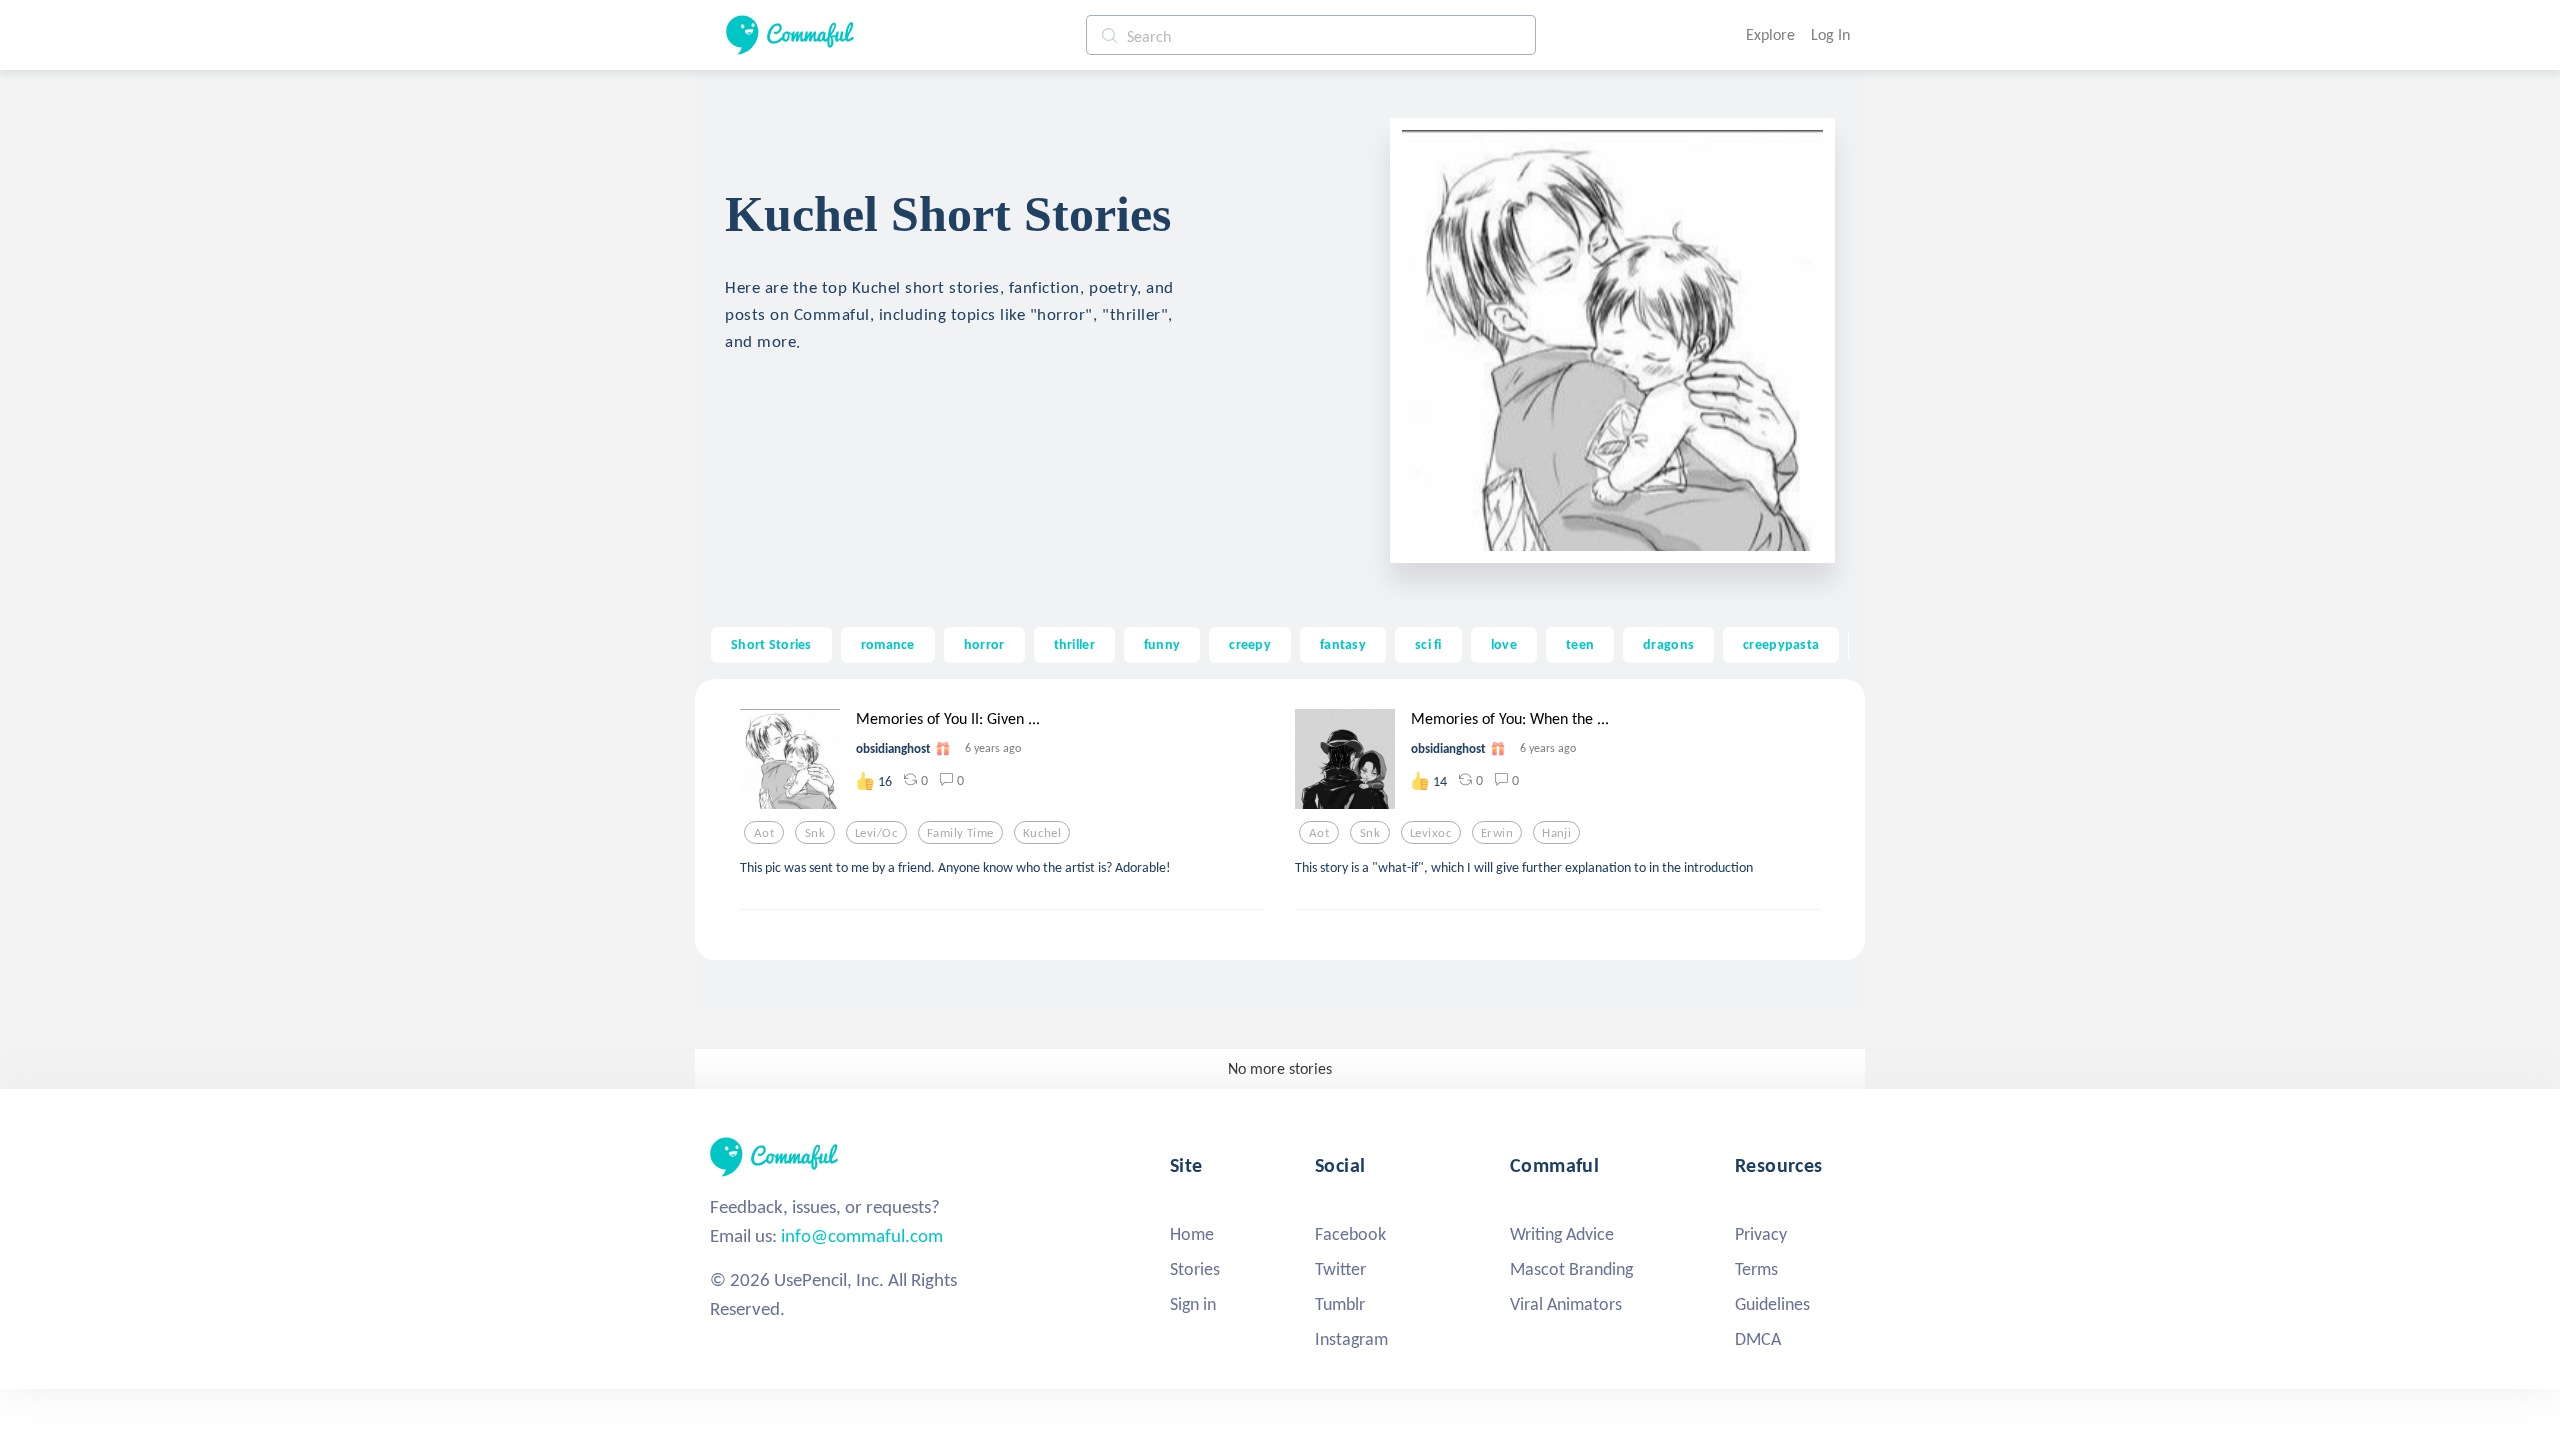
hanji (1556, 833)
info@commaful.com (862, 1235)
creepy (1250, 644)
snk (815, 833)
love (1504, 644)
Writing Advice (1562, 1234)
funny (1162, 644)
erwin (1497, 833)
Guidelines (1772, 1304)
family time (960, 833)
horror (984, 644)
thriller (1074, 644)
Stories (1195, 1269)
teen (1580, 644)
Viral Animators (1566, 1304)
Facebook (1350, 1234)
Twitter (1340, 1269)
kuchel (1042, 833)
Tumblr (1340, 1304)
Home (1192, 1234)
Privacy (1761, 1234)
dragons (1668, 644)
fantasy (1343, 644)
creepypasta (1781, 644)
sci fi (1428, 644)
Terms (1756, 1269)
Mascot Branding (1571, 1269)
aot (764, 833)
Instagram (1351, 1339)
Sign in (1193, 1304)
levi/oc (876, 833)
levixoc (1431, 833)
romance (888, 644)
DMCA (1758, 1339)
